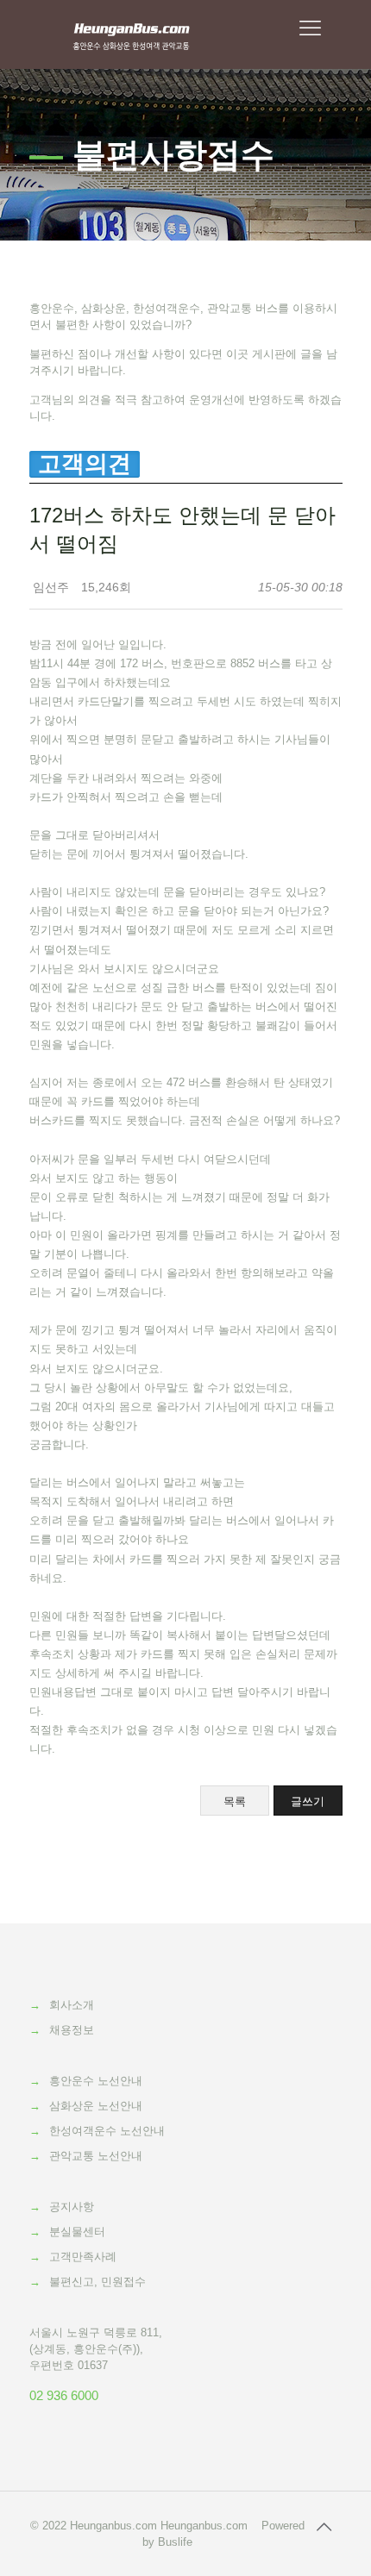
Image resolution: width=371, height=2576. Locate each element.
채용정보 (72, 2030)
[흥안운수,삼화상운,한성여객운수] (132, 34)
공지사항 (72, 2207)
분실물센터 (77, 2232)
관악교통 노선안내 (96, 2156)
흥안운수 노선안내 (96, 2081)
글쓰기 (308, 1801)
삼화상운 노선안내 (96, 2106)
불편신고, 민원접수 (97, 2282)
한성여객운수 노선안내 (107, 2131)
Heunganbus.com (113, 2526)
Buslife (175, 2542)
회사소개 (72, 2005)
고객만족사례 (83, 2257)
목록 (235, 1801)
